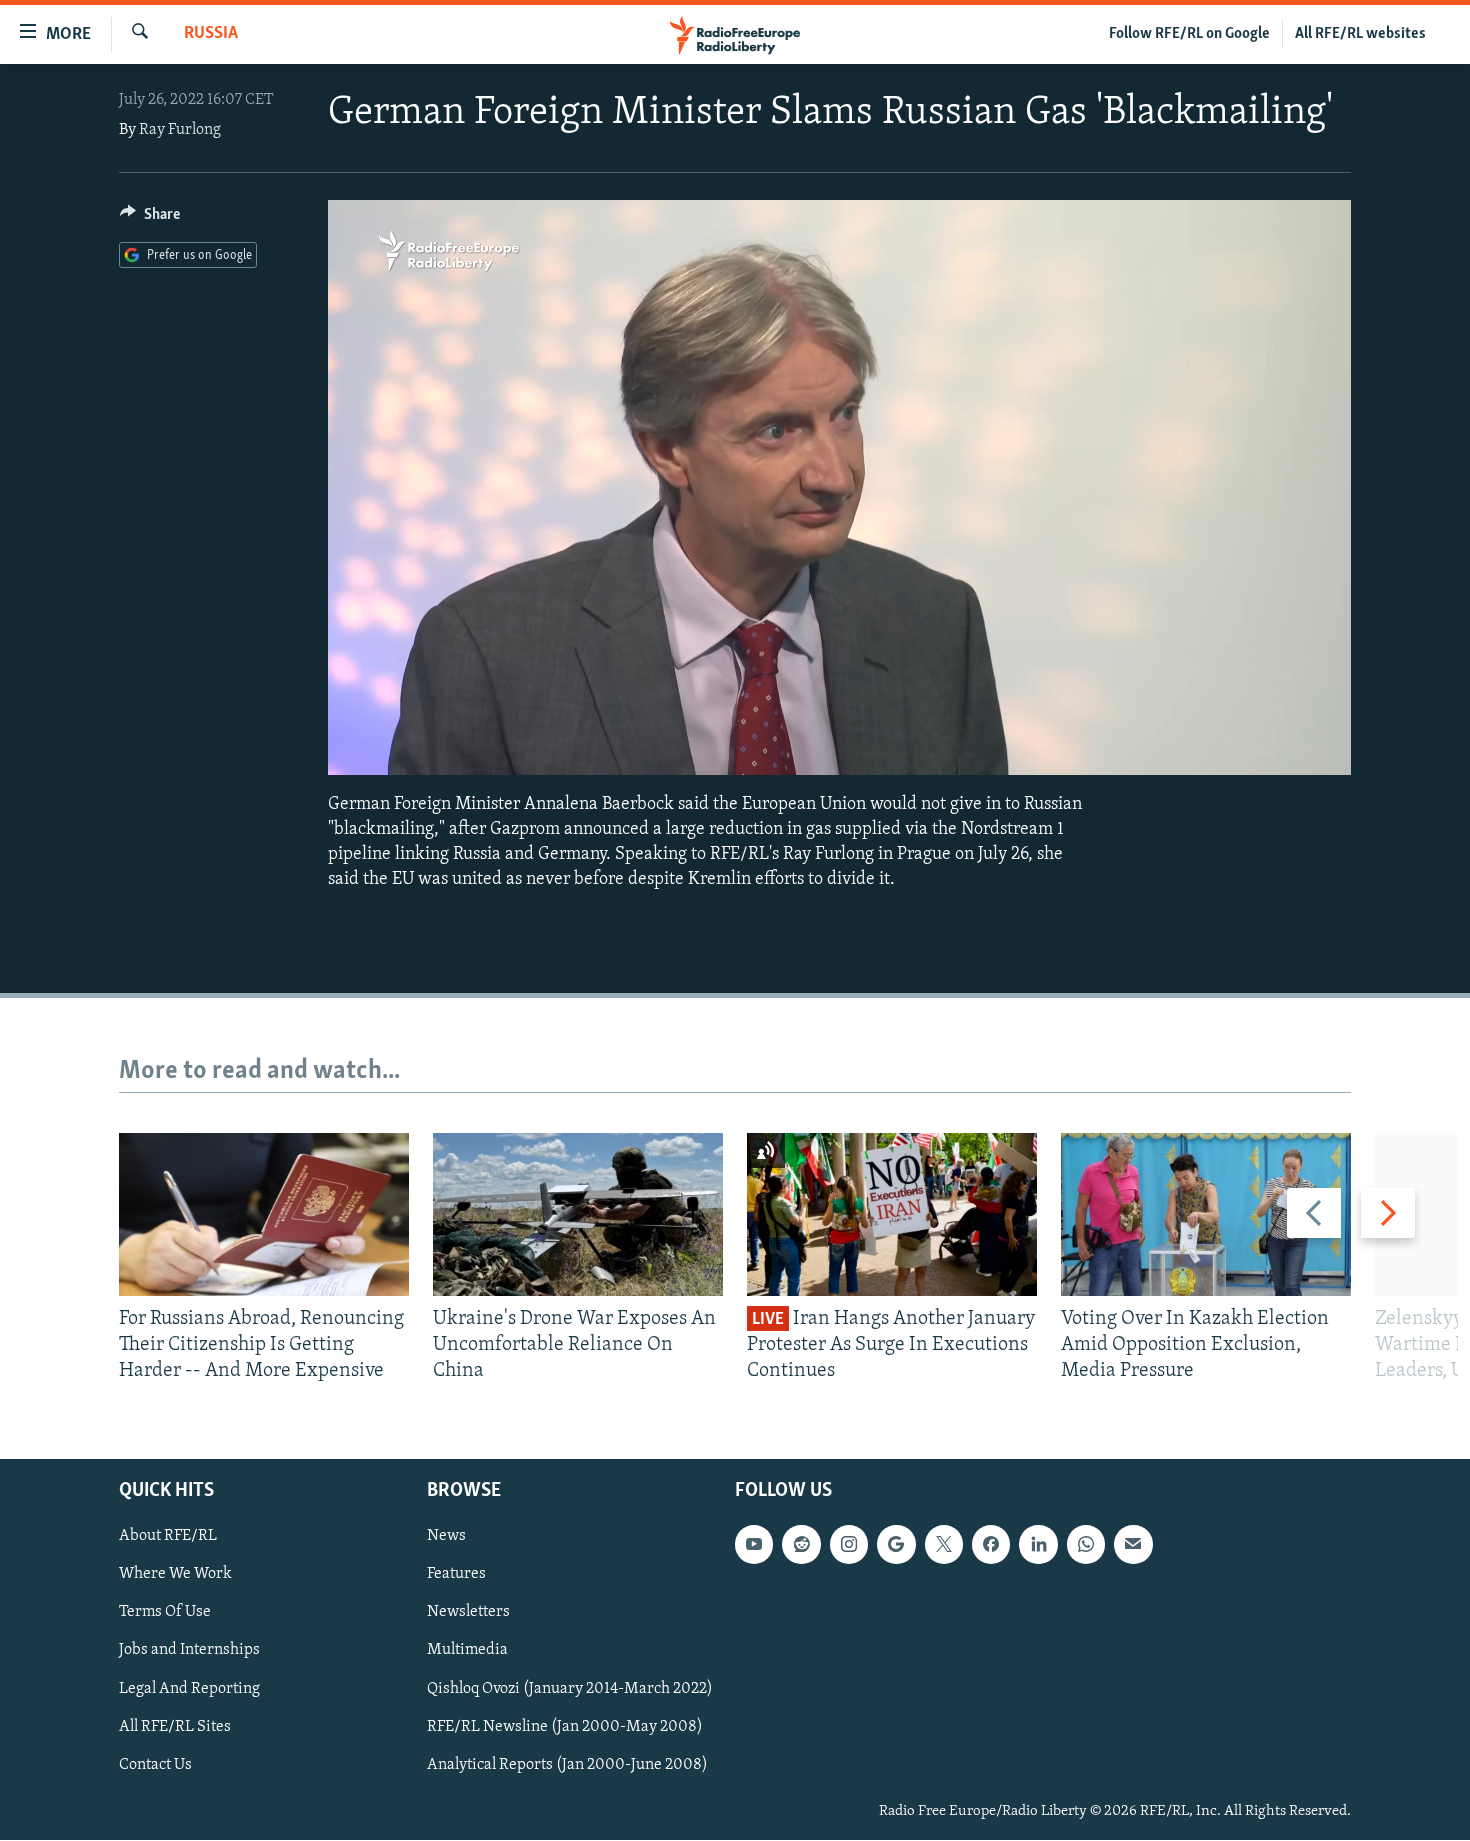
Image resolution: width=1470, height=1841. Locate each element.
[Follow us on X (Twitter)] (944, 1545)
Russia (211, 34)
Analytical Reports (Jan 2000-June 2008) (567, 1765)
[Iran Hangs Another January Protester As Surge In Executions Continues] (892, 1214)
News (446, 1537)
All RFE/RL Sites (175, 1727)
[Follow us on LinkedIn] (1038, 1545)
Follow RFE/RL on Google (1189, 34)
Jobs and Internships (189, 1651)
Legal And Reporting (189, 1689)
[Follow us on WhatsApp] (1086, 1545)
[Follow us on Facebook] (991, 1545)
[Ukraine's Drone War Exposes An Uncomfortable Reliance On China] (578, 1214)
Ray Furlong (180, 130)
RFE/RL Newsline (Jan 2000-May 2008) (565, 1727)
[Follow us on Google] (896, 1545)
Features (456, 1575)
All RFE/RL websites (1360, 34)
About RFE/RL (168, 1537)
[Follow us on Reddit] (801, 1545)
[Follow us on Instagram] (849, 1545)
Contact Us (155, 1765)
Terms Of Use (165, 1613)
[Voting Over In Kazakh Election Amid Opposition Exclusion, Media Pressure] (1206, 1214)
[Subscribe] (1133, 1545)
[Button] (150, 219)
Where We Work (175, 1575)
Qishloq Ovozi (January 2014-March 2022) (570, 1689)
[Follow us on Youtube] (754, 1545)
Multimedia (467, 1651)
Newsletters (468, 1613)
